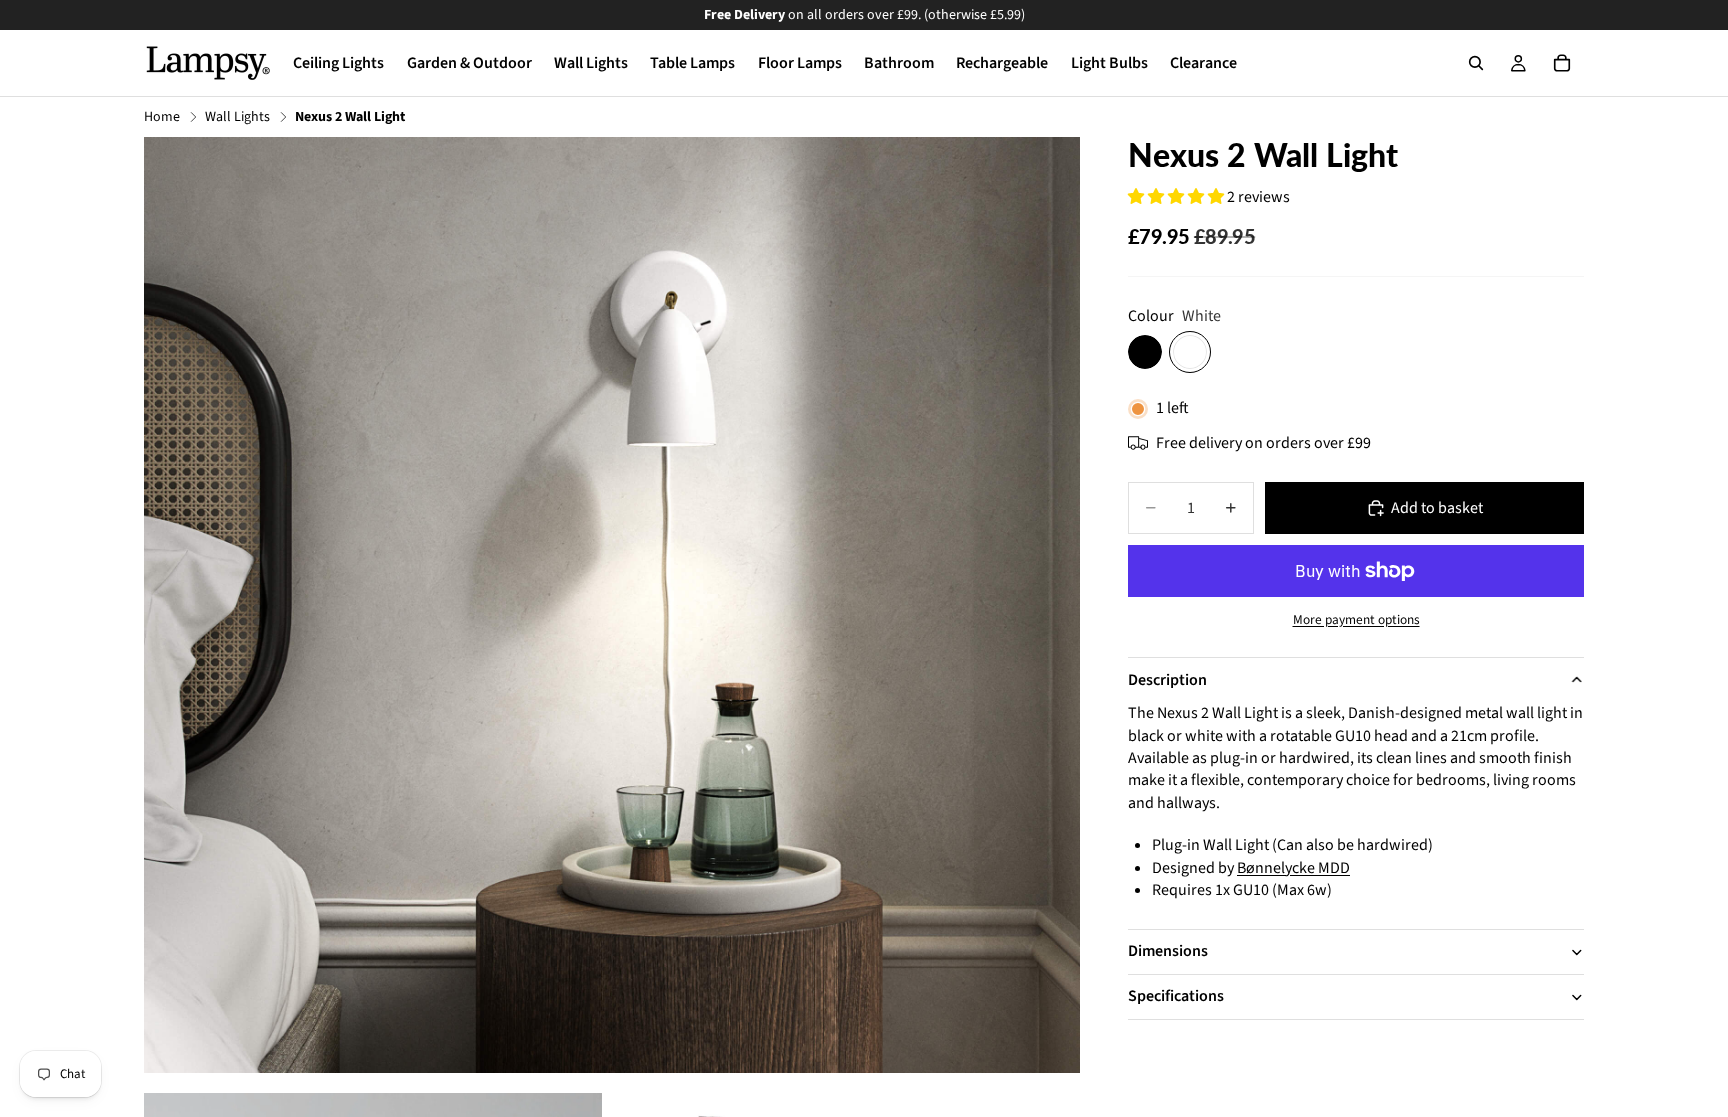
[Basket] (1562, 63)
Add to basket (1437, 508)
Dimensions (1168, 951)
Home (162, 117)
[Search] (1476, 63)
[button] (1177, 197)
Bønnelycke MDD (1293, 868)
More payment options (1356, 620)
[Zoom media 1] (612, 605)
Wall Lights (237, 117)
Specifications (1176, 996)
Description (1167, 680)
